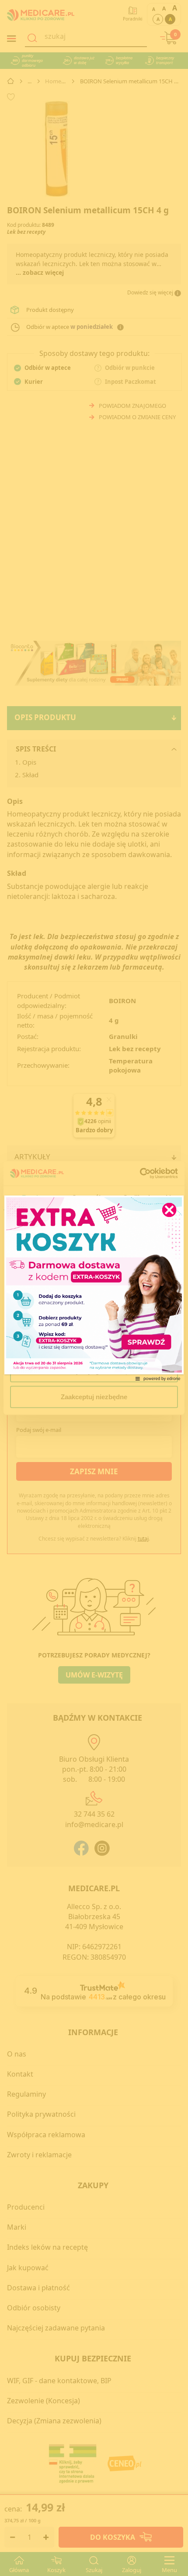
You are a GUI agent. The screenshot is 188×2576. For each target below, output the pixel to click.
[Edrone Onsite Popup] (94, 1288)
